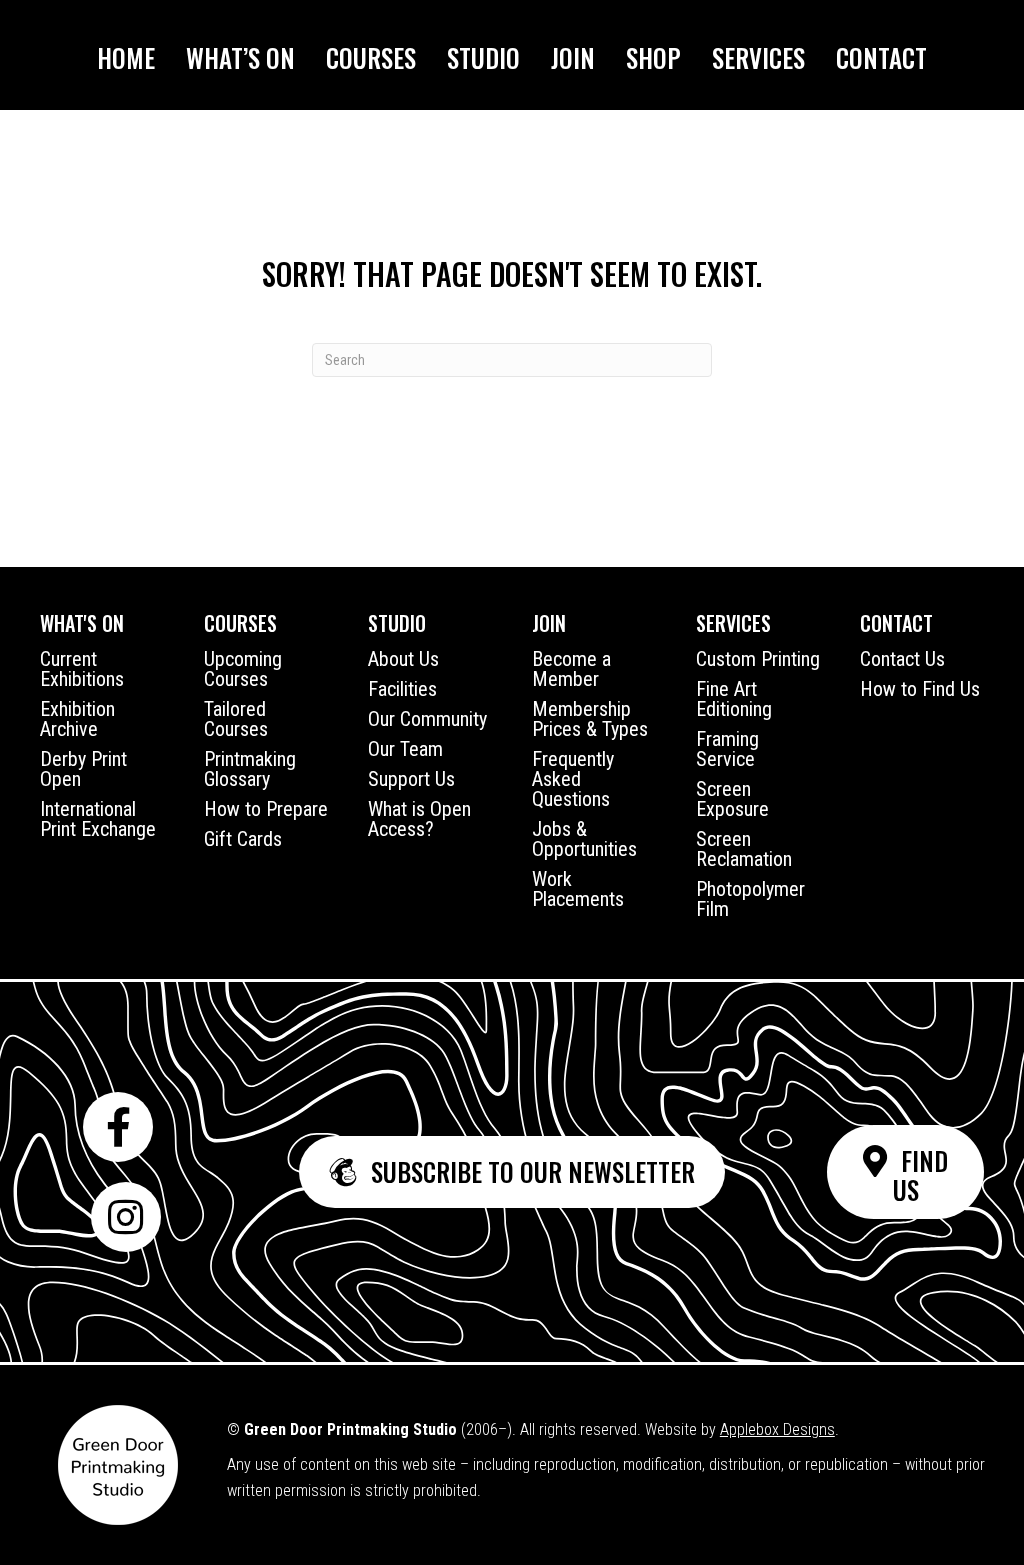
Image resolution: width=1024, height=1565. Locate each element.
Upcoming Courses (243, 669)
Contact (881, 57)
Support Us (411, 779)
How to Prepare (266, 809)
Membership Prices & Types (590, 719)
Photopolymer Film (750, 899)
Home (126, 57)
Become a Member (571, 669)
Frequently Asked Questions (573, 779)
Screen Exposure (732, 799)
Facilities (402, 689)
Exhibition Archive (77, 719)
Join (573, 57)
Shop (653, 57)
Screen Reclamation (744, 849)
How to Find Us (920, 689)
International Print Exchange (98, 819)
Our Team (405, 749)
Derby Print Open (83, 769)
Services (758, 57)
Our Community (427, 719)
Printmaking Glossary (250, 769)
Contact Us (902, 659)
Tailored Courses (236, 719)
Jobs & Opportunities (584, 839)
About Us (403, 659)
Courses (371, 57)
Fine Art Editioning (734, 699)
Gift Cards (243, 839)
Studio (483, 57)
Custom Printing (758, 659)
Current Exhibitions (82, 669)
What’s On (240, 57)
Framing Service (727, 749)
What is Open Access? (419, 819)
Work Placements (578, 889)
